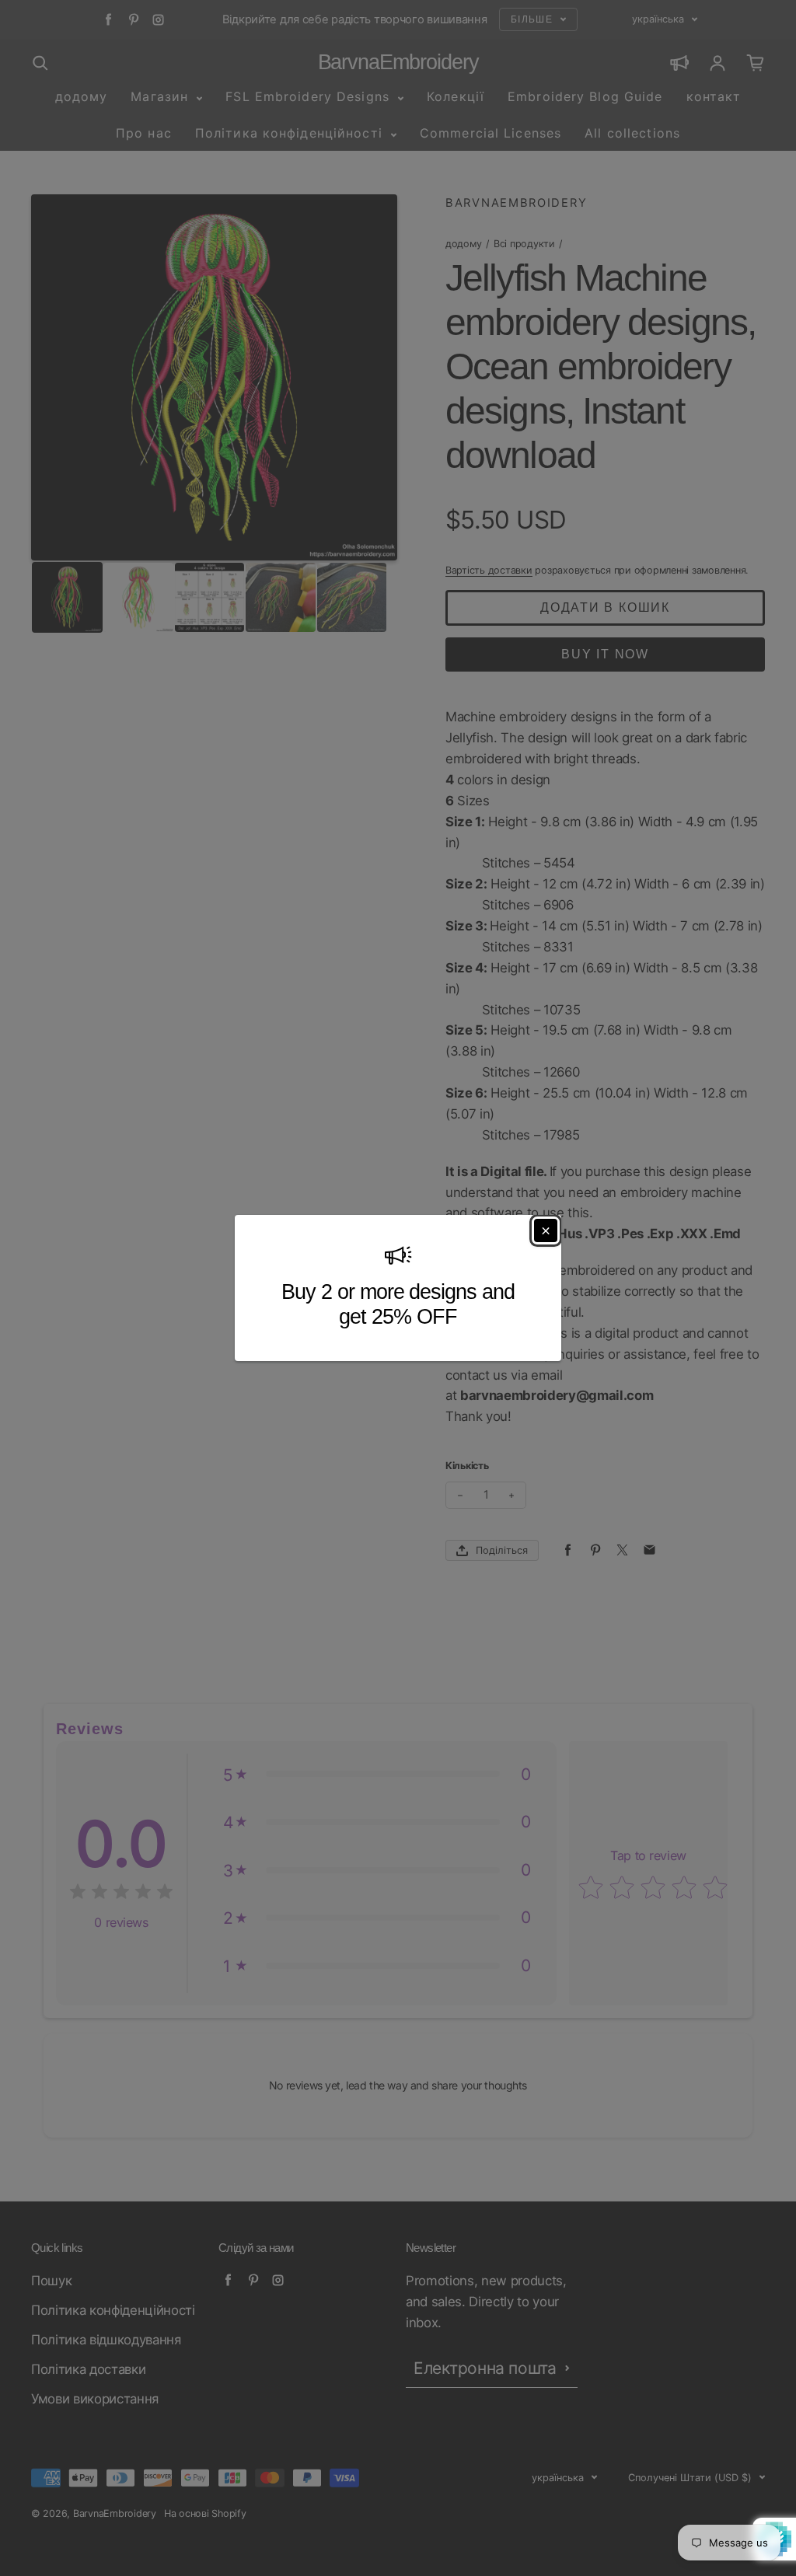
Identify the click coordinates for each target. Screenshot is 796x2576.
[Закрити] (546, 1230)
